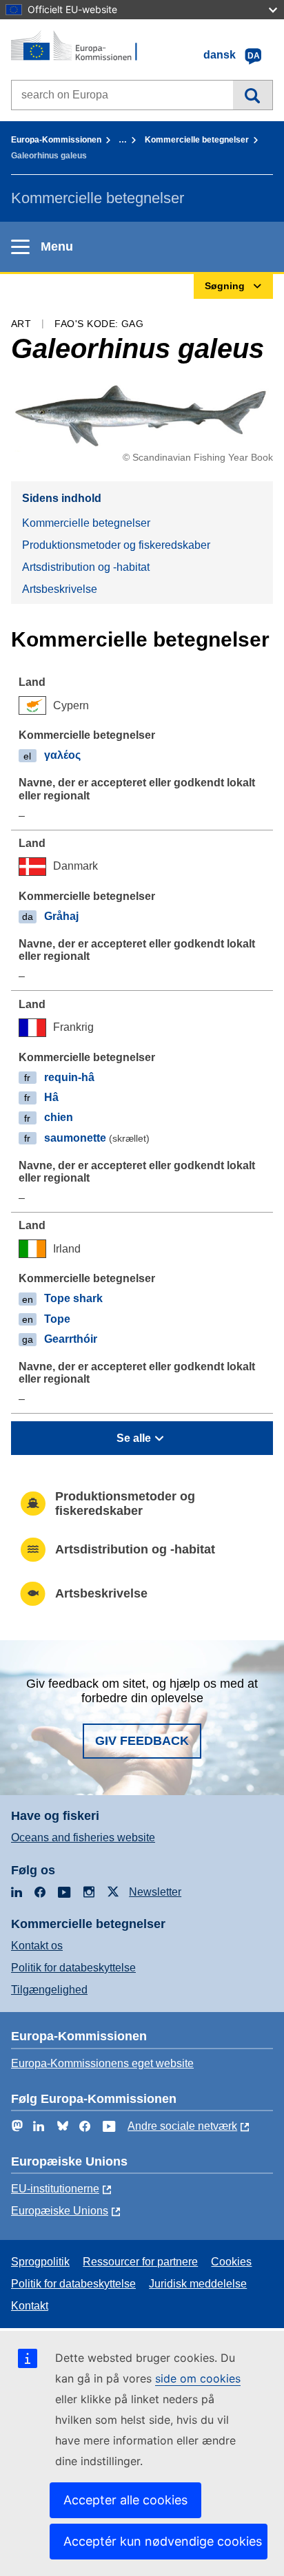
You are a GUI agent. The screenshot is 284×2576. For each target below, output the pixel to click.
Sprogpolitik (40, 2262)
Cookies (231, 2262)
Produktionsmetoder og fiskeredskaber (116, 545)
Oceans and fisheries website (83, 1837)
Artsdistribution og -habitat (86, 567)
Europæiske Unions (60, 2211)
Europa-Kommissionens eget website (102, 2063)
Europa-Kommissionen (56, 140)
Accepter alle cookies (125, 2500)
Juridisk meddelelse (198, 2284)
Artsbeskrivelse (60, 589)
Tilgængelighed (49, 1990)
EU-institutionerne (55, 2189)
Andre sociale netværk (182, 2126)
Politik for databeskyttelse (73, 1968)
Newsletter (155, 1892)
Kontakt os (37, 1946)
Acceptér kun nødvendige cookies (163, 2541)
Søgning (253, 95)
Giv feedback (142, 1741)
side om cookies (198, 2378)
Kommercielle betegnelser (197, 140)
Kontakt (30, 2306)
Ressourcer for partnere (140, 2262)
